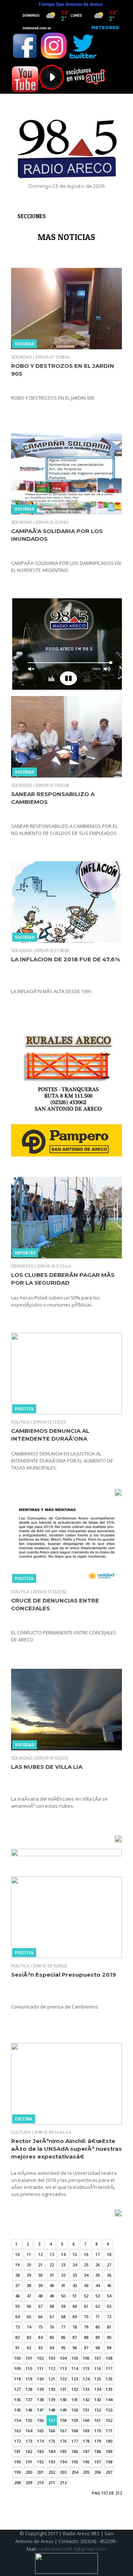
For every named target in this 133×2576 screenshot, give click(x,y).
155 (29, 2420)
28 (17, 2275)
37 (17, 2285)
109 (17, 2368)
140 (63, 2399)
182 (29, 2451)
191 (29, 2462)
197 (98, 2462)
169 (86, 2431)
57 (40, 2306)
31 (52, 2275)
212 (63, 2482)
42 (75, 2285)
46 (17, 2296)
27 (109, 2265)
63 (109, 2306)
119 (29, 2379)
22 (52, 2265)
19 (17, 2265)
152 (98, 2410)
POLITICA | (21, 1422)
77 (63, 2327)
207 (109, 2472)
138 (40, 2399)
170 (98, 2431)
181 (17, 2451)
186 (75, 2451)
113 (63, 2368)
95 (63, 2348)
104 (63, 2358)
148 (52, 2410)
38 (29, 2285)
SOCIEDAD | (23, 357)
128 (29, 2389)
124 (86, 2379)
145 (17, 2410)
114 (75, 2368)
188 (98, 2451)
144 (109, 2399)
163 (17, 2431)
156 (40, 2420)
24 (75, 2265)
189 (109, 2451)
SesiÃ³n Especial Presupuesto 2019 (64, 1975)
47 (29, 2296)
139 (52, 2399)
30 (40, 2275)
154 (17, 2420)
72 (109, 2317)
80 (98, 2327)
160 (86, 2420)
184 (52, 2451)
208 (17, 2482)
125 (98, 2379)
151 (86, 2410)
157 (52, 2420)
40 (52, 2285)
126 (109, 2379)
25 (86, 2265)
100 (17, 2358)
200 (29, 2472)
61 (86, 2306)
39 (40, 2285)
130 (52, 2389)
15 (75, 2254)
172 (17, 2441)
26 (98, 2265)
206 (98, 2472)
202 (52, 2472)
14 (63, 2254)
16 (86, 2254)
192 (40, 2462)
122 (63, 2379)
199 (17, 2472)
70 (86, 2317)
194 (63, 2462)
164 (29, 2431)
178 (86, 2441)
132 (75, 2389)
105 (75, 2358)
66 (40, 2317)
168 (75, 2431)
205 (86, 2472)
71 (98, 2317)
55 (17, 2306)
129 (40, 2389)
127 (17, 2389)
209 (29, 2482)
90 (109, 2337)
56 (29, 2306)
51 (75, 2296)
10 (17, 2254)
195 (75, 2462)
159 (75, 2420)
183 (40, 2451)
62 (98, 2306)
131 (63, 2389)
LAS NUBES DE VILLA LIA (47, 1767)
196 (86, 2462)
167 (63, 2431)
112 (52, 2368)
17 (98, 2254)
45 (109, 2285)
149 (63, 2410)
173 (29, 2441)
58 (52, 2306)
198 (109, 2462)
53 (98, 2296)
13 (52, 2254)
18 (109, 2254)
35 (98, 2275)
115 (86, 2368)
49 (52, 2296)
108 (109, 2358)
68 (63, 2317)
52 (86, 2296)
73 (17, 2327)
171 (109, 2431)
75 (40, 2327)
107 (98, 2358)
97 (86, 2348)
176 (63, 2441)
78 (75, 2327)
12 (40, 2254)
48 (40, 2296)
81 (109, 2327)
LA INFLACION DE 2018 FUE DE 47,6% (66, 959)
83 (29, 2337)
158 (63, 2420)
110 (29, 2368)
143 (98, 2399)
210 (40, 2482)
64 (17, 2317)
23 (63, 2265)
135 (109, 2389)
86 (63, 2337)
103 (52, 2358)
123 (75, 2379)
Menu (16, 8)
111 (40, 2368)
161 (98, 2420)
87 (75, 2337)
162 (109, 2420)
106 (86, 2358)
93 (40, 2348)
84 (40, 2337)
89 (98, 2337)
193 (52, 2462)
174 (40, 2441)
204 (75, 2472)
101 (29, 2358)
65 (29, 2317)
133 (86, 2389)
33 (75, 2275)
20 (29, 2265)
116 (98, 2368)
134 (98, 2389)
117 (109, 2368)
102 (40, 2358)
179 (98, 2441)
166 (52, 2431)
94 (52, 2348)
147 (40, 2410)
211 (52, 2482)
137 (29, 2399)
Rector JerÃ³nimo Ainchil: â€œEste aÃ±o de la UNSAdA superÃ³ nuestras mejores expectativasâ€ (66, 2149)
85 (52, 2337)
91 (17, 2348)
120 (40, 2379)
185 (63, 2451)
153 (109, 2410)
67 (52, 2317)
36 (109, 2275)
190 (17, 2462)
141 (75, 2399)
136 (17, 2399)
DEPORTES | (23, 1266)
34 (86, 2275)
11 (29, 2254)
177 (75, 2441)
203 (63, 2472)
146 (29, 2410)
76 (52, 2327)
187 (86, 2451)
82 (17, 2337)
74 (29, 2327)
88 (86, 2337)
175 (52, 2441)
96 (75, 2348)
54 (109, 2296)
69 (75, 2317)
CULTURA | (22, 2132)
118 (17, 2379)
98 (98, 2348)
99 (109, 2348)
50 (63, 2296)
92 (29, 2348)
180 (109, 2441)
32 (63, 2275)
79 (86, 2327)
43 (86, 2285)
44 (98, 2285)
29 (29, 2275)
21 (40, 2265)
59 (63, 2306)
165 (40, 2431)
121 (52, 2379)
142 (86, 2399)
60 (75, 2306)
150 (75, 2410)
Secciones (32, 216)
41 (63, 2285)
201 (40, 2472)
